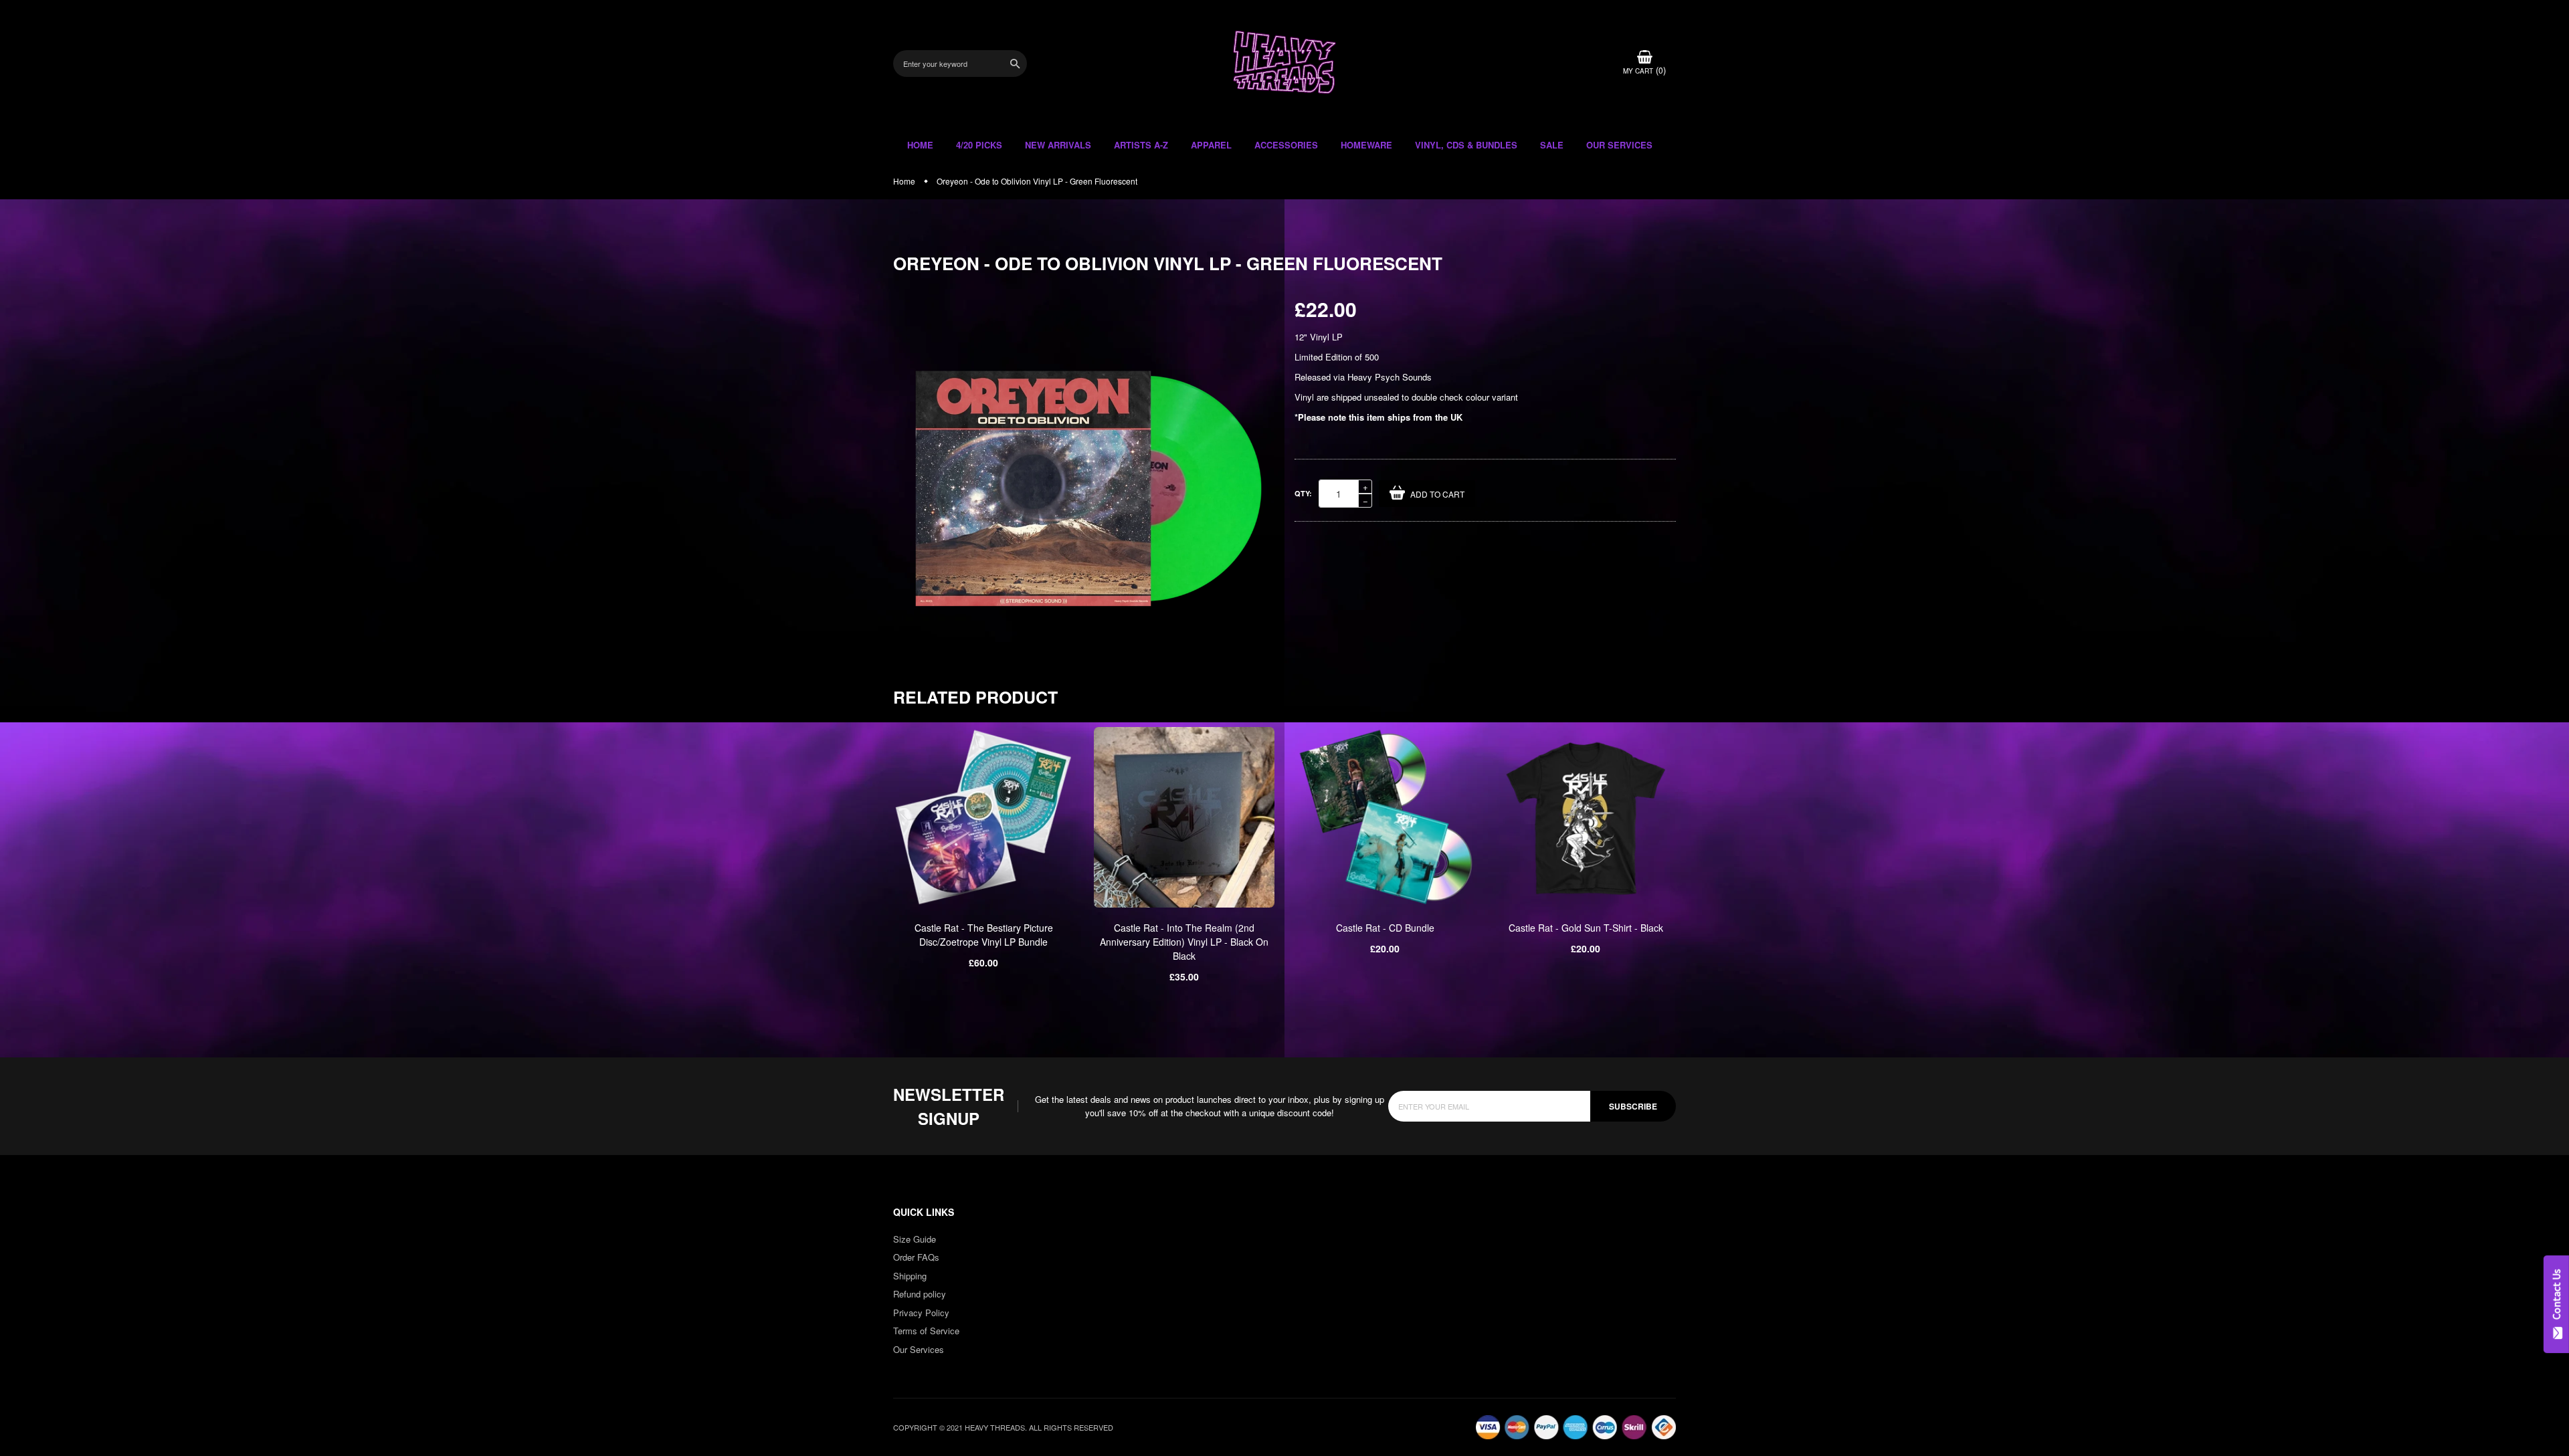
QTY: (1303, 493)
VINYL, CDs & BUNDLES (1466, 145)
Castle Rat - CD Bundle (1385, 928)
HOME (920, 145)
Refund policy (920, 1294)
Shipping (910, 1276)
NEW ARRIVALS (1058, 145)
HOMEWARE (1366, 145)
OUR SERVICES (1619, 145)
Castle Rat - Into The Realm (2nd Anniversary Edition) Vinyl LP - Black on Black (1184, 942)
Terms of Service (926, 1331)
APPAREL (1211, 145)
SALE (1552, 145)
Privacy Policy (921, 1313)
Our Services (919, 1349)
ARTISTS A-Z (1141, 145)
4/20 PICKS (979, 145)
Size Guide (915, 1239)
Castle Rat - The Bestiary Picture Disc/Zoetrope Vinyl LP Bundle (984, 935)
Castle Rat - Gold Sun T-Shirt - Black (1586, 928)
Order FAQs (916, 1257)
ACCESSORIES (1286, 145)
